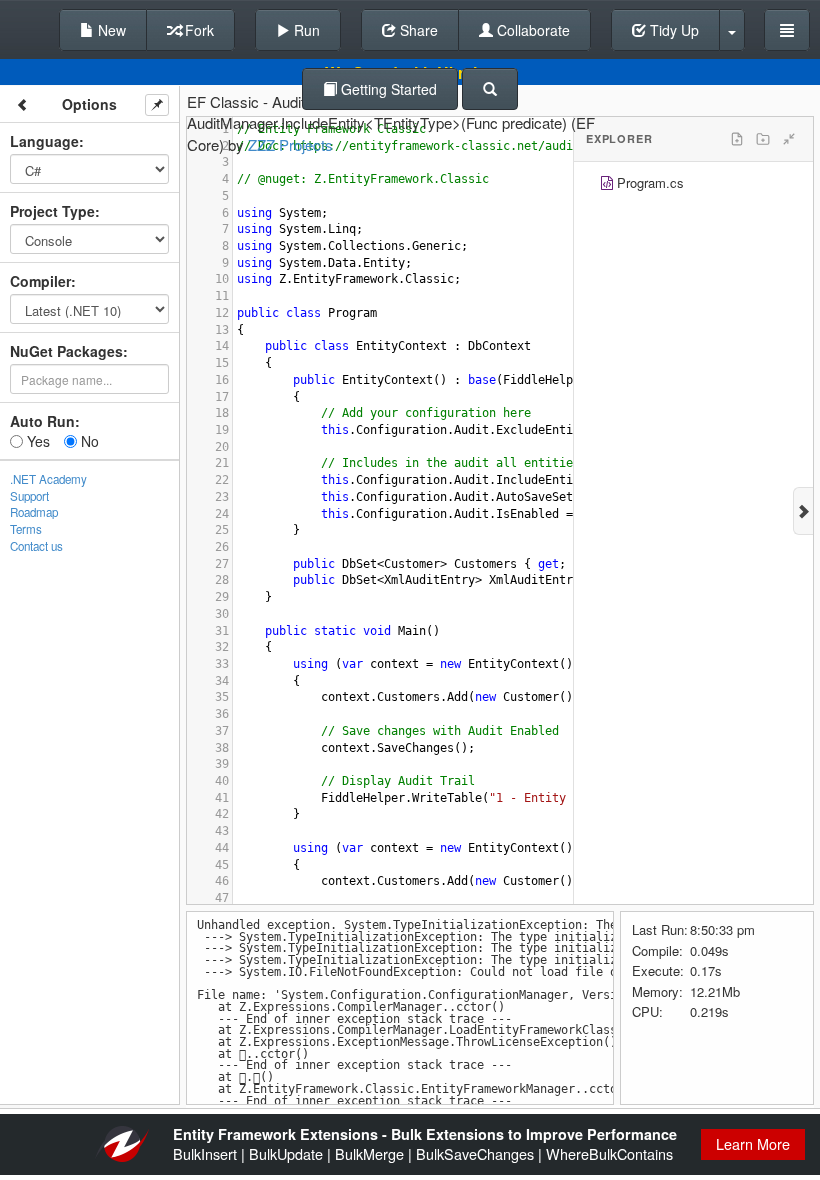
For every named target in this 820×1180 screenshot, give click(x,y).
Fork (197, 30)
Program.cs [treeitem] (650, 182)
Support (29, 496)
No (88, 441)
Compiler (40, 281)
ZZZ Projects (290, 144)
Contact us (36, 546)
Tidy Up (672, 30)
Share (417, 30)
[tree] (693, 185)
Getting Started (387, 89)
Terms (26, 529)
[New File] (737, 139)
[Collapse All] (789, 139)
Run (305, 30)
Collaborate (531, 30)
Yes (36, 441)
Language (44, 141)
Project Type (52, 211)
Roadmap (34, 512)
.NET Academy (48, 479)
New (110, 30)
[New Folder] (763, 139)
